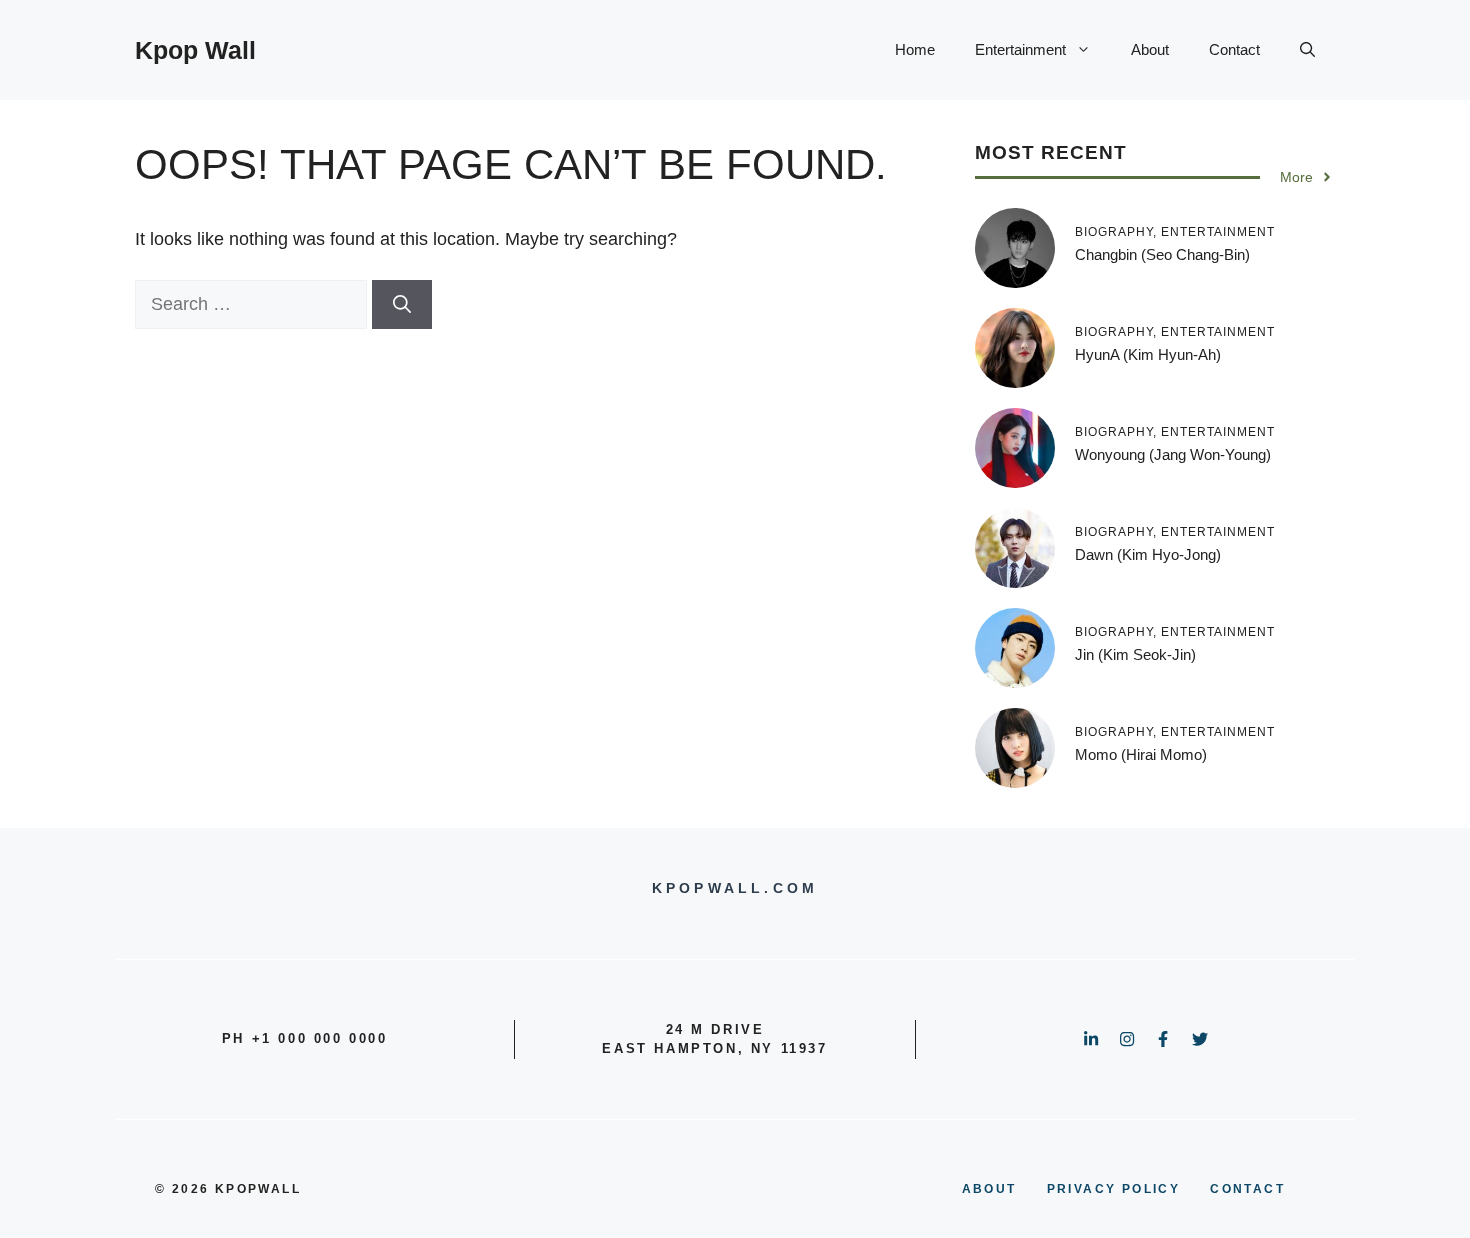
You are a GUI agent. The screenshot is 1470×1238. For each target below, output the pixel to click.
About (1150, 49)
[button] (1307, 50)
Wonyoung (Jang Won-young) (1173, 454)
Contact (1234, 49)
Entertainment (1020, 49)
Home (915, 49)
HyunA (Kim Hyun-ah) (1148, 354)
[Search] (402, 304)
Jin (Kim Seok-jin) (1135, 654)
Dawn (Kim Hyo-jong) (1148, 554)
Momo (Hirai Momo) (1141, 754)
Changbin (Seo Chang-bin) (1162, 254)
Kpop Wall (195, 50)
